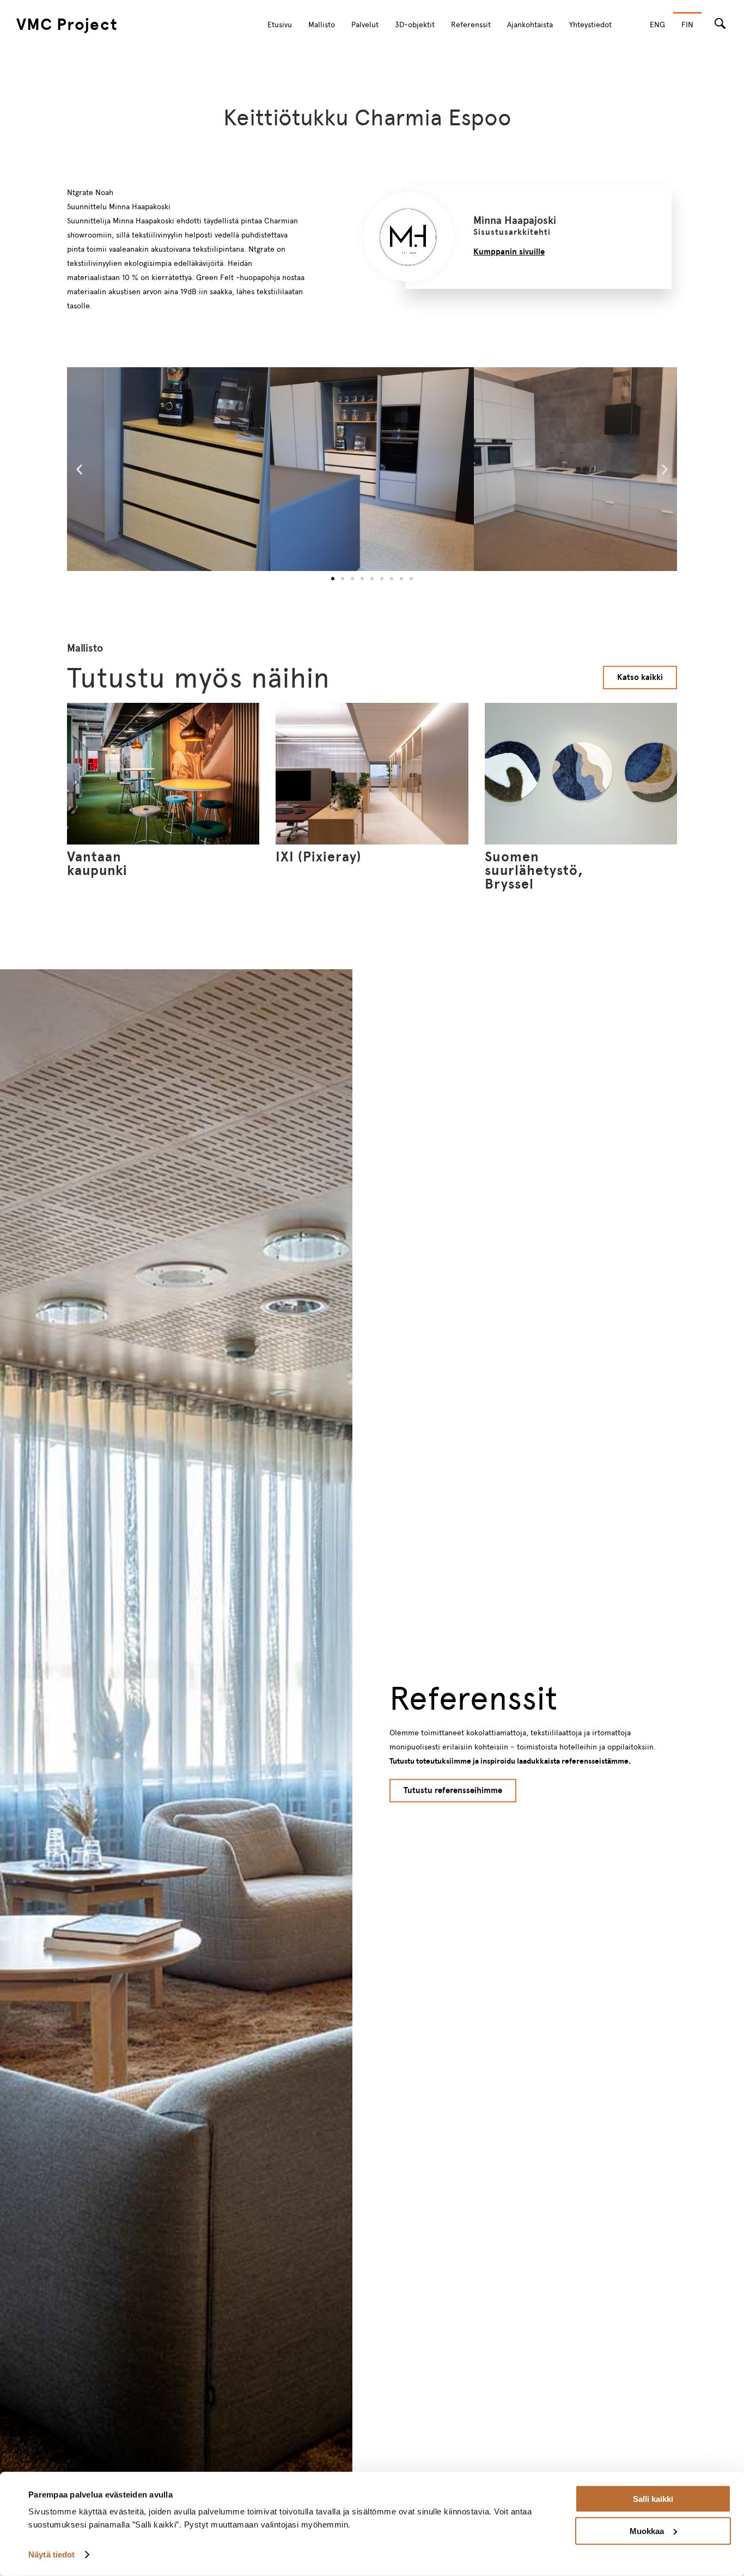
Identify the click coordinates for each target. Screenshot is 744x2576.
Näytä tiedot (51, 2554)
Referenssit (471, 25)
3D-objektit (415, 25)
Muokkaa (647, 2531)
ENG (657, 25)
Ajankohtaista (530, 25)
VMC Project (67, 24)
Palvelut (365, 25)
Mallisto (322, 25)
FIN (687, 25)
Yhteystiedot (590, 25)
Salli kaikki (653, 2499)
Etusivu (280, 25)
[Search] (720, 23)
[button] (79, 469)
